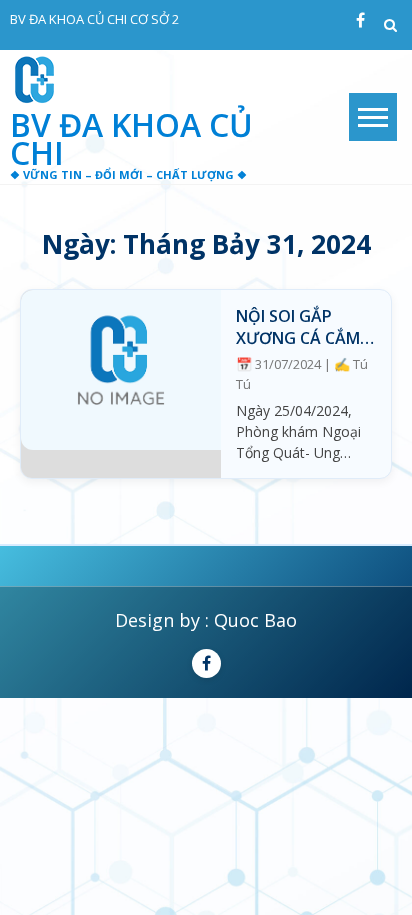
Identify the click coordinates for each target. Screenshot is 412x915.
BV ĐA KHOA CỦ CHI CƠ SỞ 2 (94, 19)
